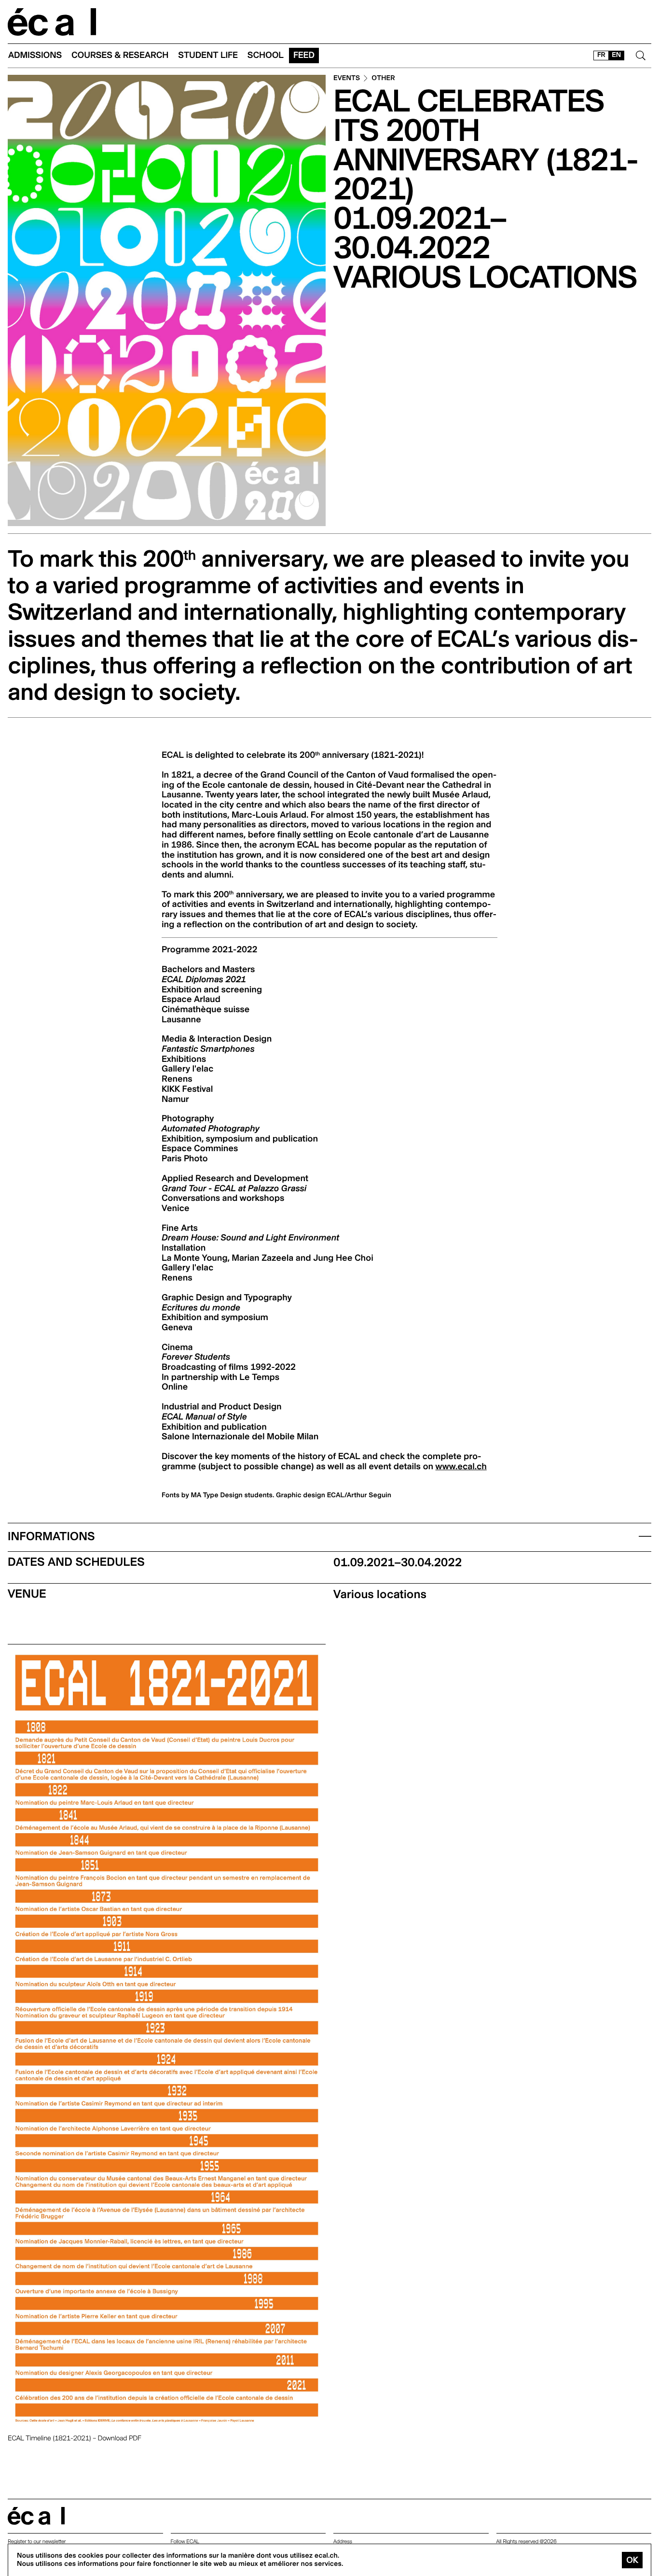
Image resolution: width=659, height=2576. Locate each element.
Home (52, 22)
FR (601, 55)
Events (347, 78)
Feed (304, 55)
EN (616, 55)
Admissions (35, 55)
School (266, 55)
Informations (51, 1536)
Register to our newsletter (37, 2541)
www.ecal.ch (461, 1467)
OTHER (383, 78)
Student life (208, 55)
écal (36, 2516)
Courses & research (120, 55)
